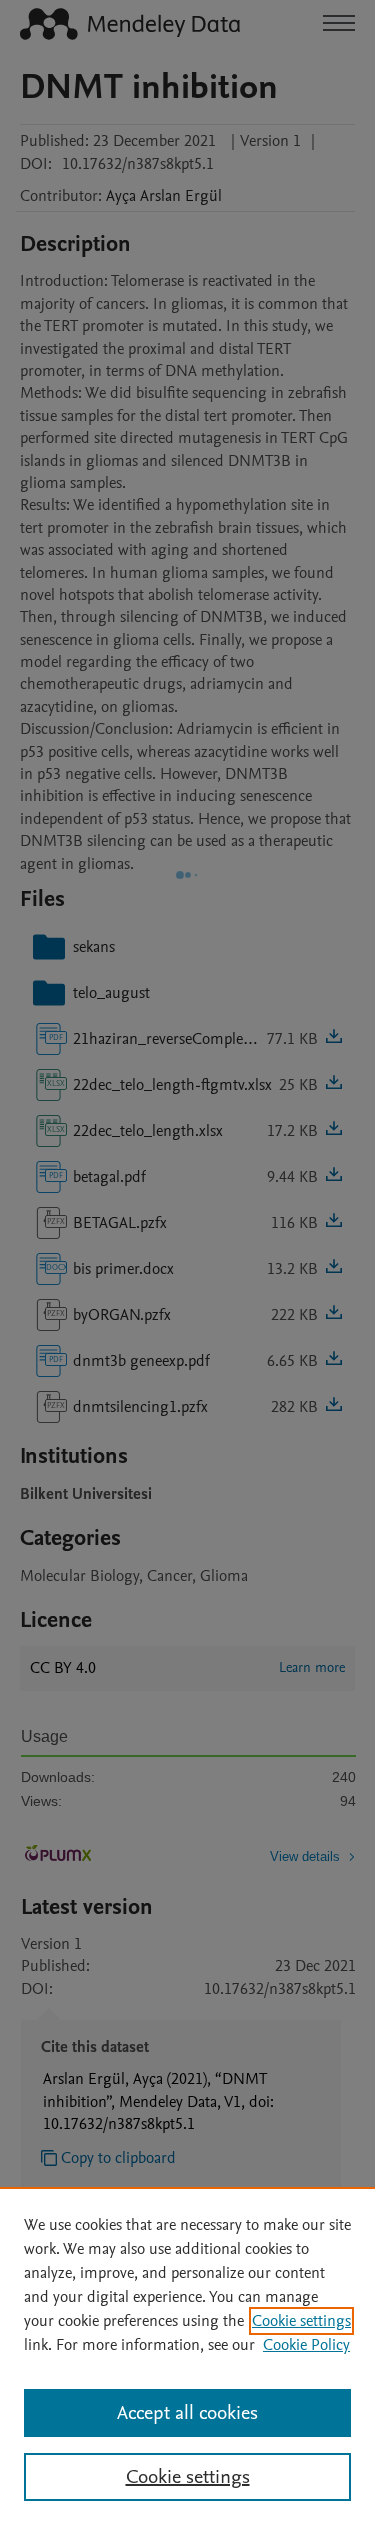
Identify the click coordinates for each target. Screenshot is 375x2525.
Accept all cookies (187, 2413)
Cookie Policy (306, 2345)
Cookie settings (301, 2321)
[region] (187, 2356)
